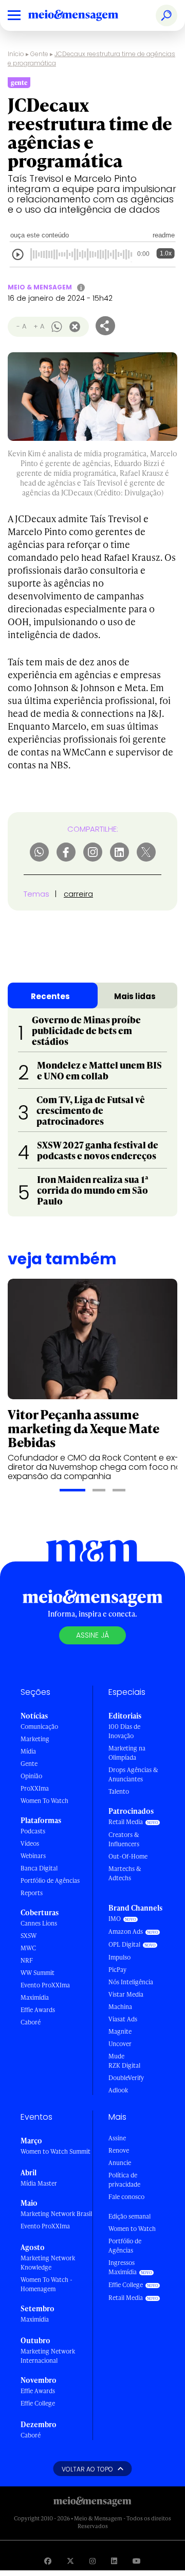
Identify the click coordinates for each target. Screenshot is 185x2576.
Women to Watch (132, 2229)
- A (21, 326)
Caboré (31, 2022)
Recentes (50, 996)
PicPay (117, 1970)
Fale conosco (126, 2197)
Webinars (33, 1856)
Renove (119, 2150)
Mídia (28, 1751)
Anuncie (120, 2163)
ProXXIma (35, 1788)
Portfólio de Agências (50, 1881)
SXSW (29, 1936)
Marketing (35, 1739)
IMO (115, 1919)
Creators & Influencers (124, 1839)
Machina (120, 2007)
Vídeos (30, 1843)
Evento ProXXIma (45, 1985)
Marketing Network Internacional (48, 2356)
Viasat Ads (123, 2019)
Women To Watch (44, 1801)
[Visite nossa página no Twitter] (70, 2561)
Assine (117, 2138)
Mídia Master (39, 2183)
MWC (28, 1948)
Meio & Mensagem (40, 287)
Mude (116, 2056)
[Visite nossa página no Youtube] (137, 2561)
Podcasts (33, 1831)
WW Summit (38, 1973)
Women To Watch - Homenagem (47, 2284)
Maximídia (35, 1997)
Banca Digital (39, 1868)
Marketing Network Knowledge (48, 2263)
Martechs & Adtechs (125, 1873)
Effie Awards (38, 2010)
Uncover (120, 2044)
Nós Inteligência (131, 1982)
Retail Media (126, 1822)
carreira (78, 894)
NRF (27, 1960)
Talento (119, 1791)
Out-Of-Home (128, 1856)
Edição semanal (129, 2216)
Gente (39, 54)
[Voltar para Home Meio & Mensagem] (85, 15)
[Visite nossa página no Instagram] (92, 2561)
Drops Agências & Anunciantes (133, 1774)
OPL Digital (124, 1944)
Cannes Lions (39, 1923)
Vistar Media (126, 1994)
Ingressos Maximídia (123, 2267)
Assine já (92, 1635)
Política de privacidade (124, 2180)
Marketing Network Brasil (56, 2214)
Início (16, 54)
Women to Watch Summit (55, 2151)
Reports (32, 1893)
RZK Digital (124, 2065)
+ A (39, 326)
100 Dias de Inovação (124, 1731)
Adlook (118, 2090)
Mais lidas (135, 996)
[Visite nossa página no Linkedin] (114, 2561)
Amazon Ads (126, 1931)
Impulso (119, 1957)
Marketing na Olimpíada (127, 1753)
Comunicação (39, 1727)
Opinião (31, 1776)
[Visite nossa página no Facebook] (48, 2561)
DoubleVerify (126, 2078)
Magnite (120, 2031)
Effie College (38, 2403)
